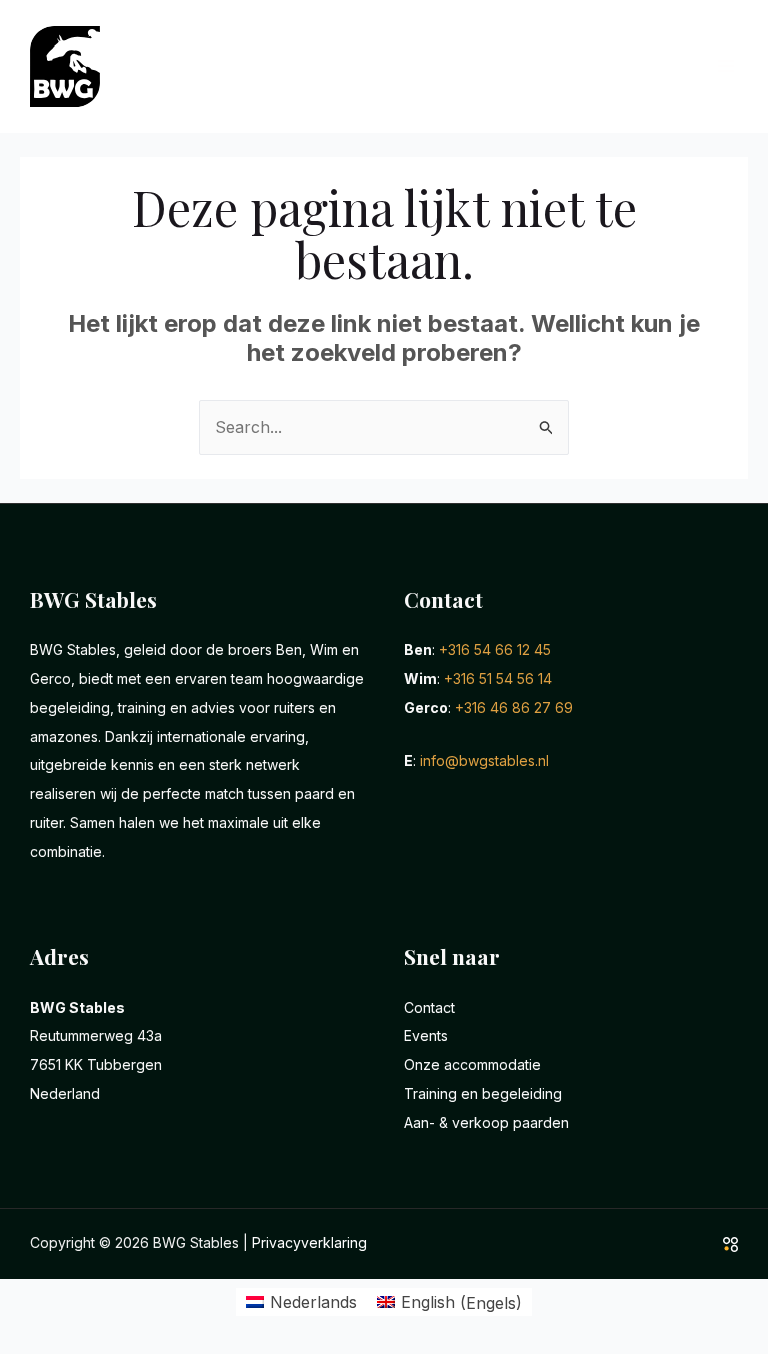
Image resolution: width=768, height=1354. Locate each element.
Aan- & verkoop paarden (486, 1122)
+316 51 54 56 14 (498, 678)
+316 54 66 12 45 (495, 649)
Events (426, 1035)
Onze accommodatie (472, 1064)
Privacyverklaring (309, 1242)
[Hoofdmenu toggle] (726, 66)
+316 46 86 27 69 (514, 707)
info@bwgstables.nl (484, 760)
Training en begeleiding (483, 1093)
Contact (429, 1007)
